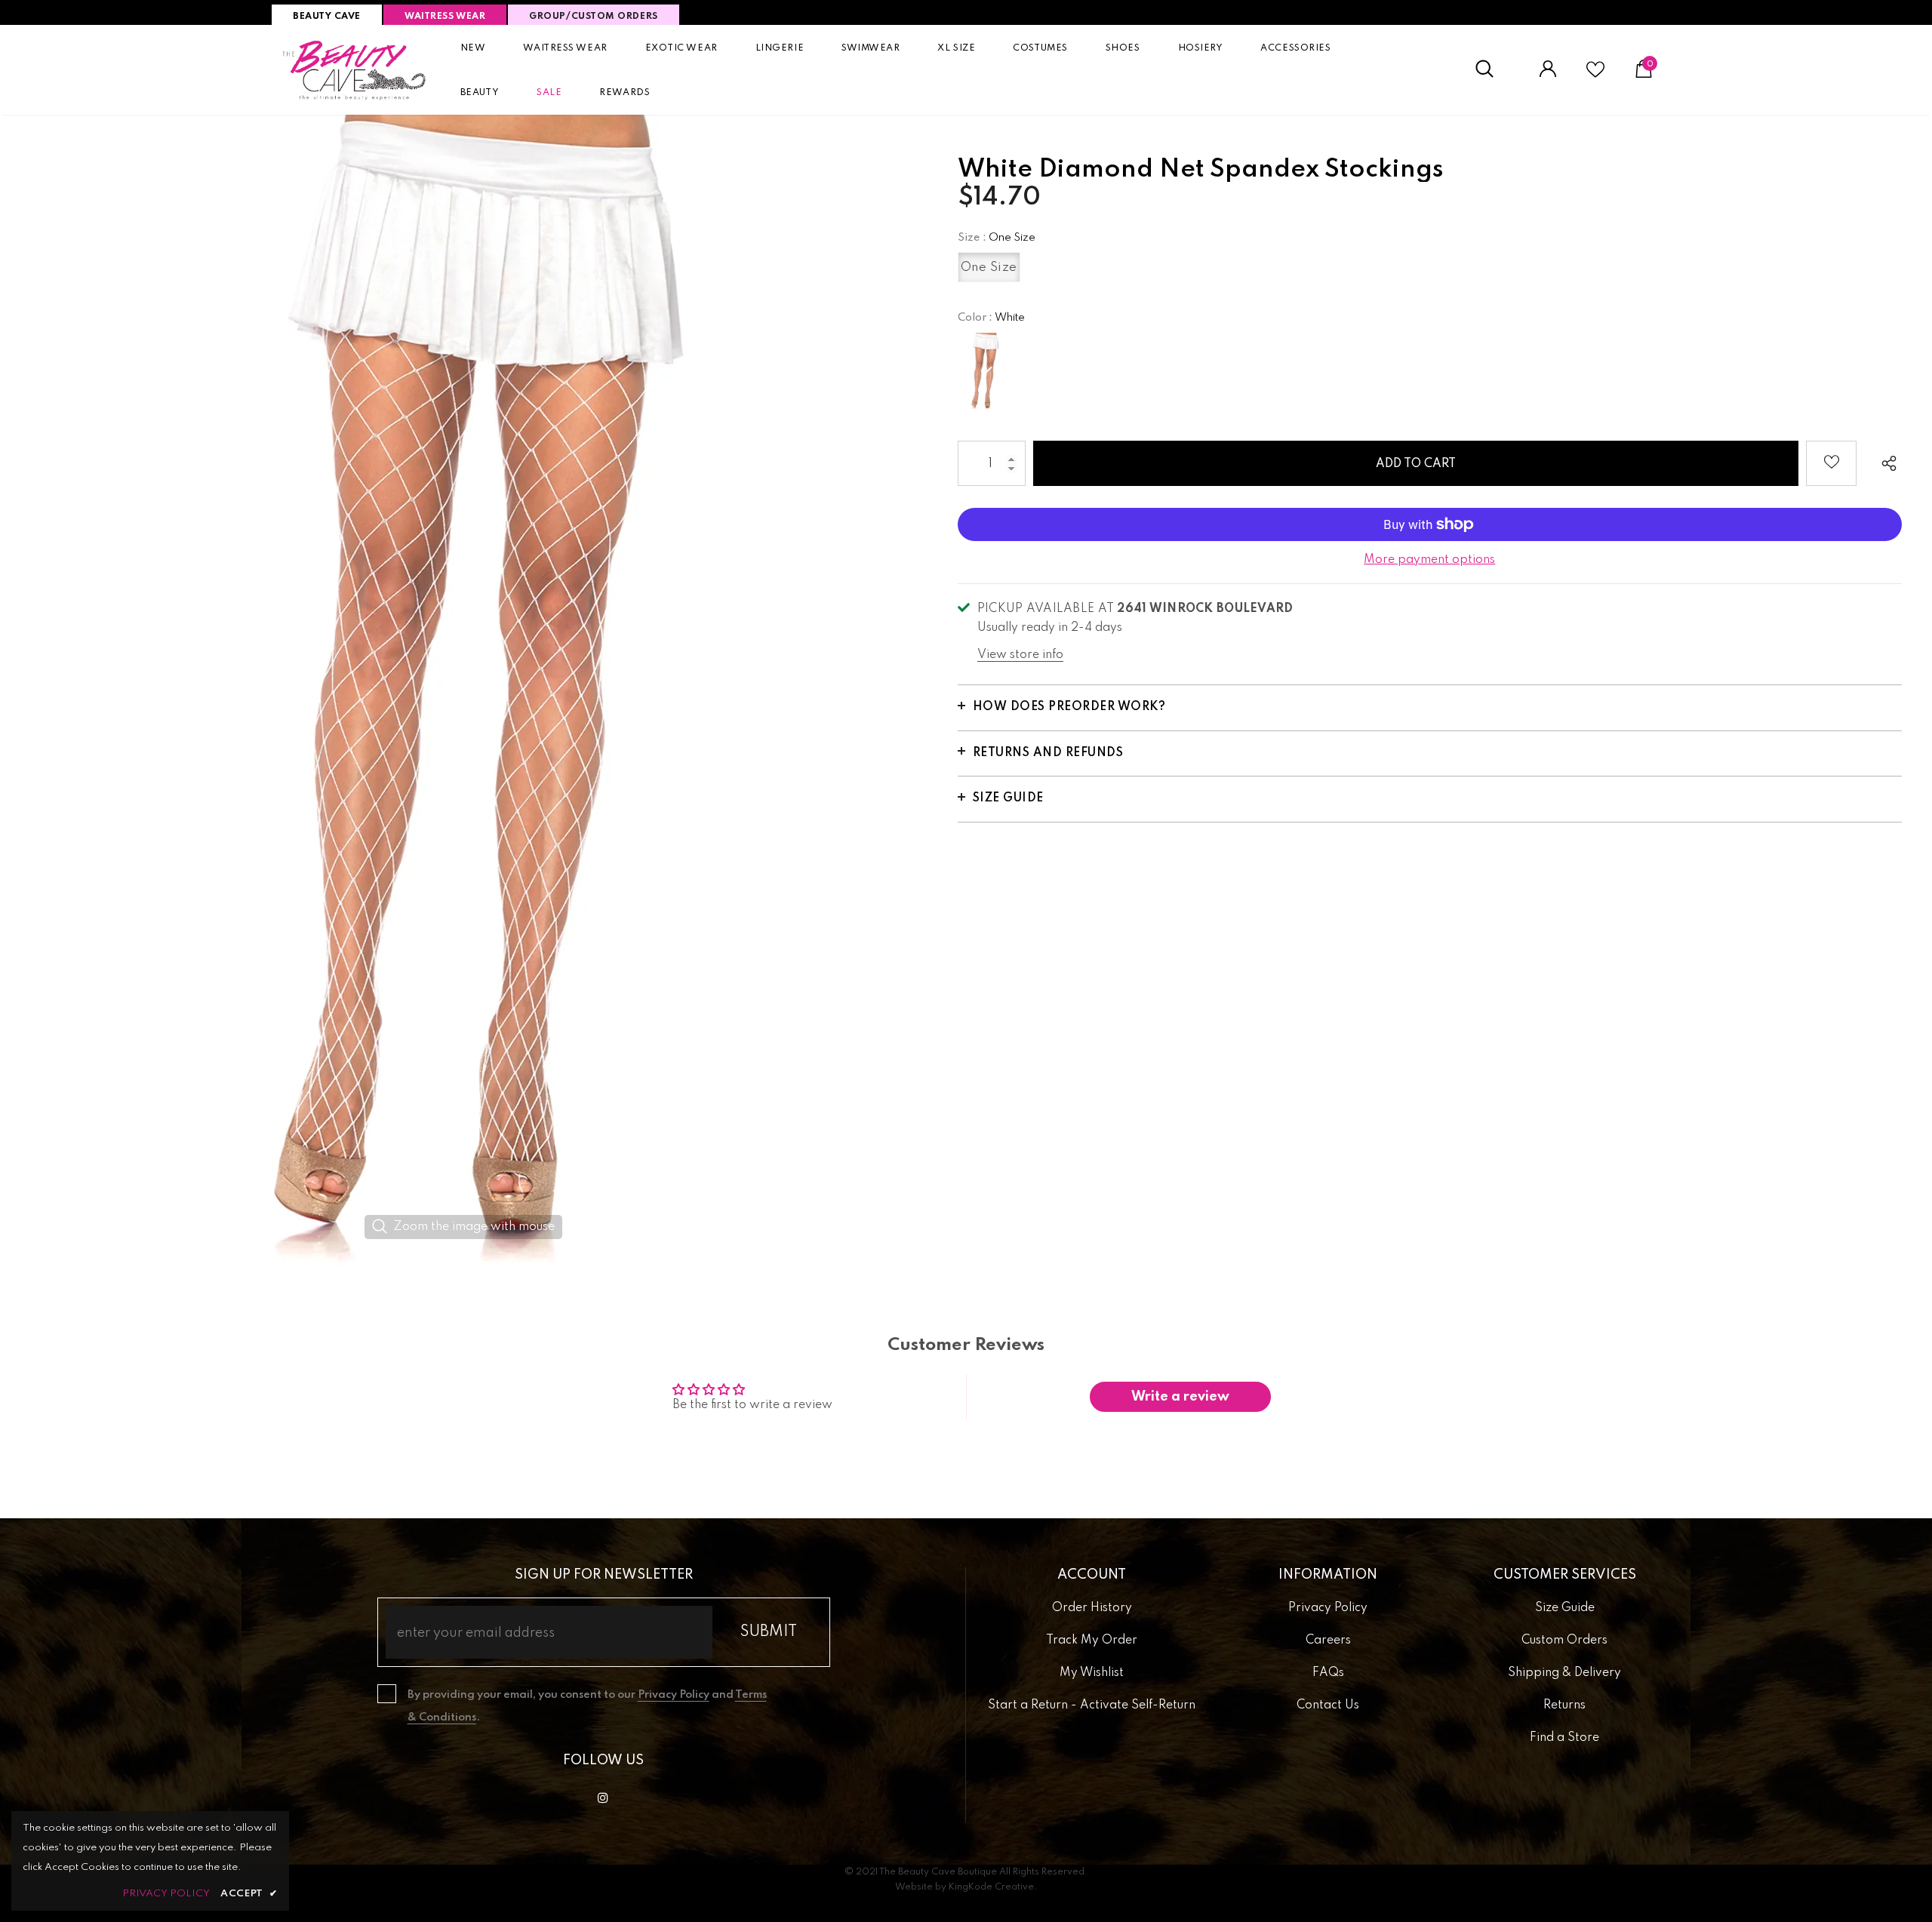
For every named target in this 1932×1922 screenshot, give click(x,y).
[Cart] (1644, 75)
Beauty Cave (327, 17)
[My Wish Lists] (1595, 75)
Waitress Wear (445, 17)
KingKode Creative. (993, 1887)
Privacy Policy (674, 1695)
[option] (464, 692)
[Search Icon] (1492, 69)
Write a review (1180, 1397)
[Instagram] (603, 1797)
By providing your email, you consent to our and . (587, 1706)
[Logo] (355, 70)
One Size (989, 268)
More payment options (1429, 560)
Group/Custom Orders (593, 17)
